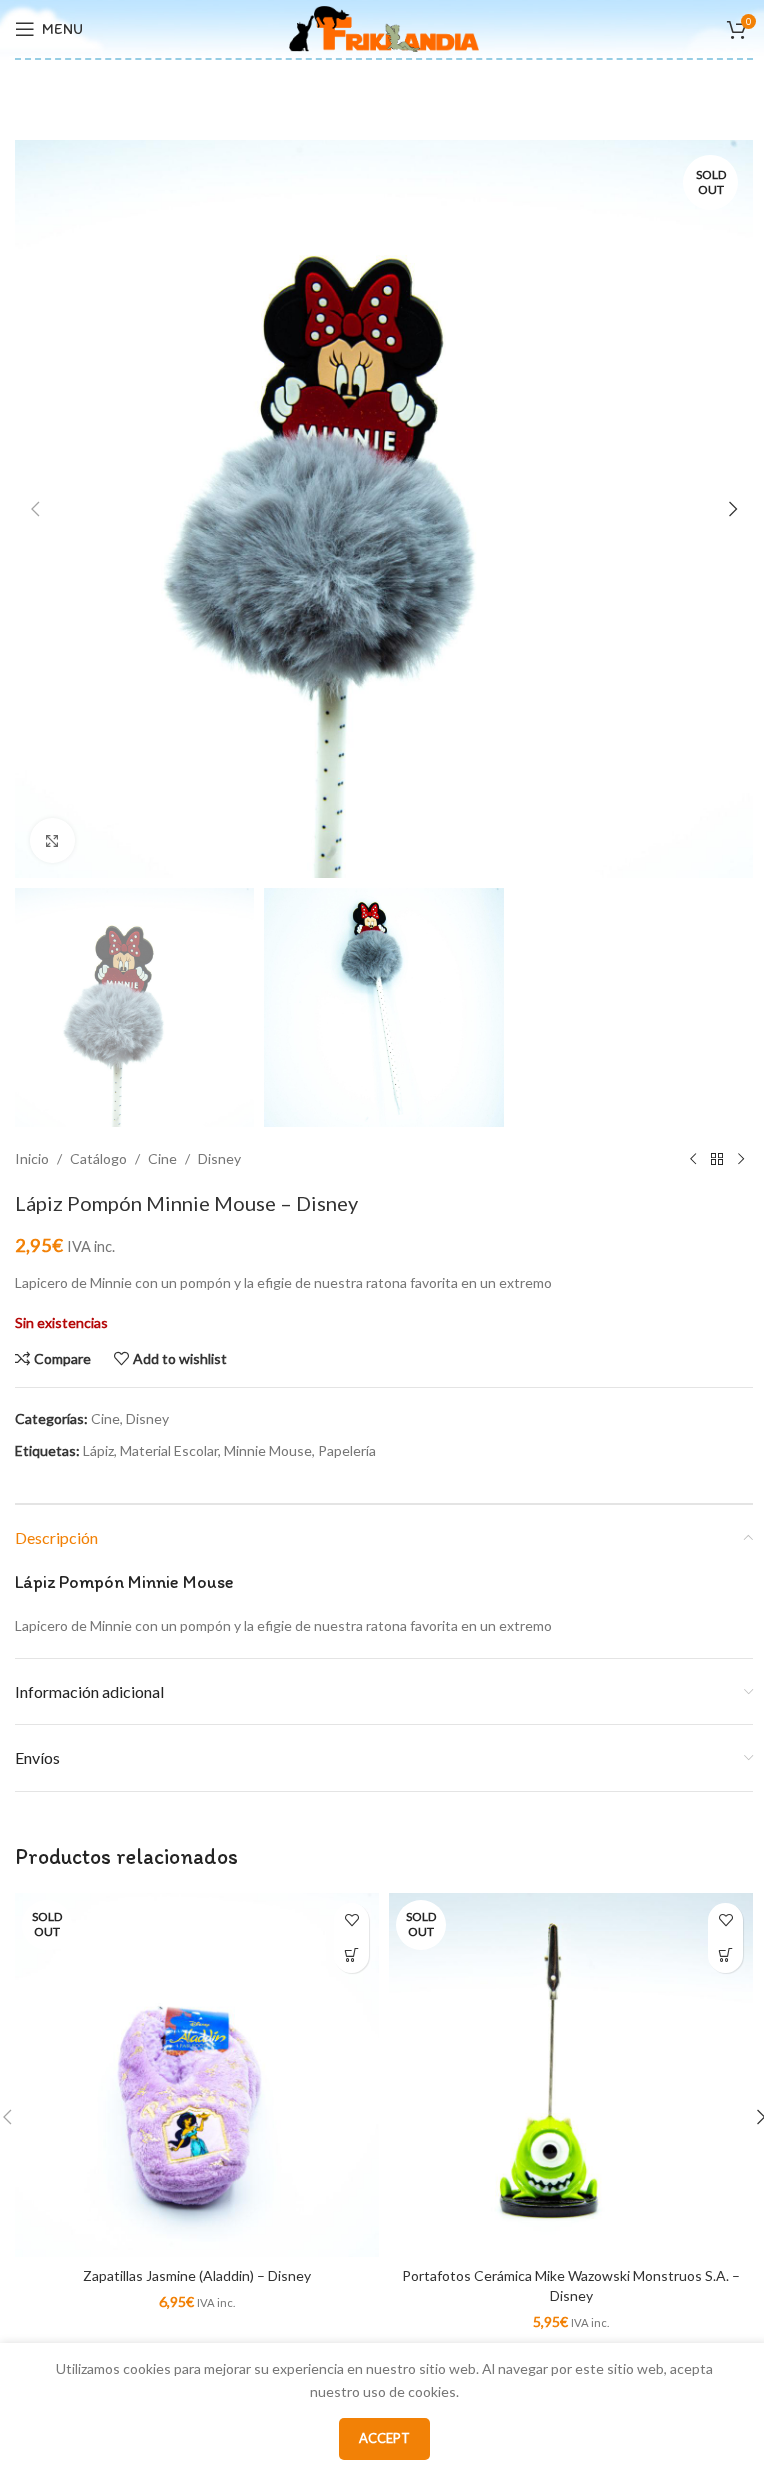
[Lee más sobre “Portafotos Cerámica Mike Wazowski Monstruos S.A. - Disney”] (725, 1955)
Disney (219, 1158)
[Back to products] (717, 1159)
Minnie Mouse (268, 1450)
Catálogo (98, 1158)
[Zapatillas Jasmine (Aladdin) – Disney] (197, 2075)
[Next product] (741, 1159)
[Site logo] (384, 27)
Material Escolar (169, 1450)
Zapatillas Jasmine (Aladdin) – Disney (197, 2275)
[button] (35, 509)
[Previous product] (693, 1159)
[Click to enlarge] (52, 840)
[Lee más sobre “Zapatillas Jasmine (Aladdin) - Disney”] (351, 1955)
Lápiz (98, 1450)
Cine (162, 1158)
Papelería (347, 1450)
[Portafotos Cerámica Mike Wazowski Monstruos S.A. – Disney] (571, 2075)
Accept (384, 2438)
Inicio (32, 1158)
